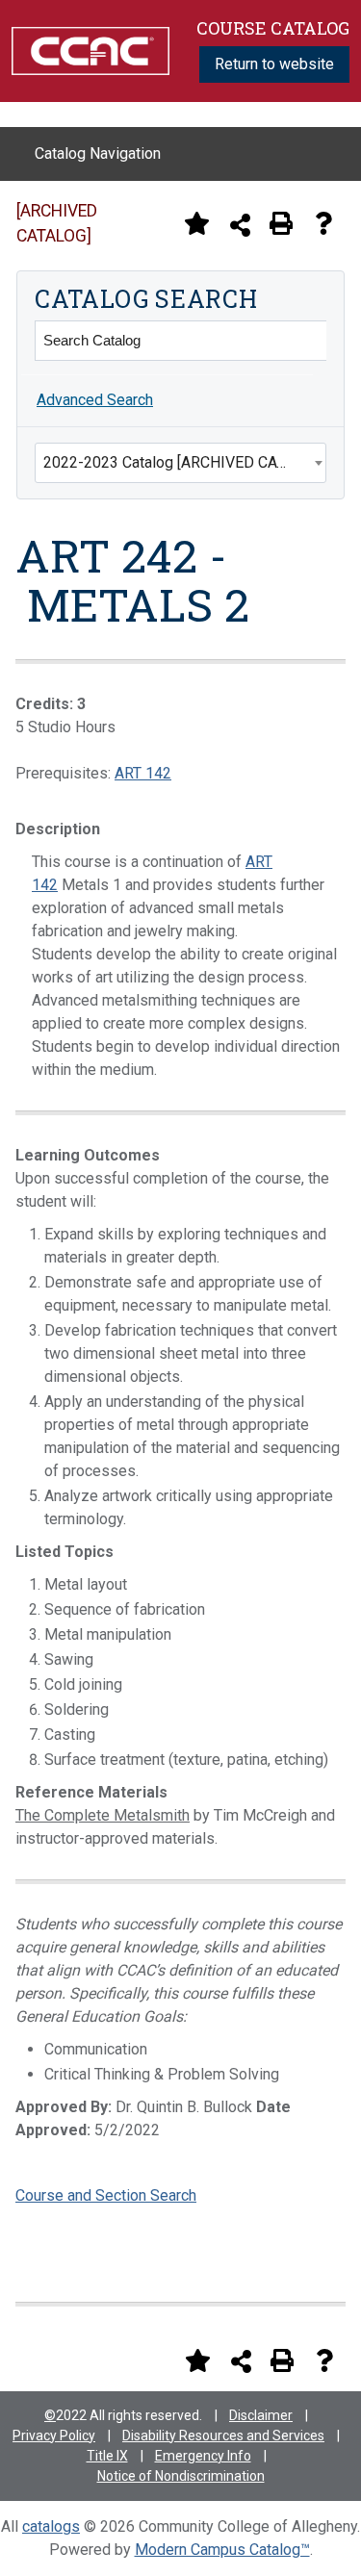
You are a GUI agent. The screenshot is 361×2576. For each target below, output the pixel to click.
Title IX (107, 2456)
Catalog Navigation (98, 153)
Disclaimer (261, 2415)
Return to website (274, 64)
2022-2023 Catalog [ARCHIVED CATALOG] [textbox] (184, 462)
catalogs (51, 2526)
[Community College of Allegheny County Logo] (90, 50)
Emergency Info (203, 2456)
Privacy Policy (54, 2436)
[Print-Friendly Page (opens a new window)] (281, 223)
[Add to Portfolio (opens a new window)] (196, 223)
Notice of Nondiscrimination (181, 2476)
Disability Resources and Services (223, 2436)
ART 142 (143, 773)
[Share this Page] (240, 225)
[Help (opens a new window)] (323, 223)
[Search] (306, 341)
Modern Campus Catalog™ (222, 2550)
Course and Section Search (106, 2195)
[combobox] (180, 463)
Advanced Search (95, 400)
